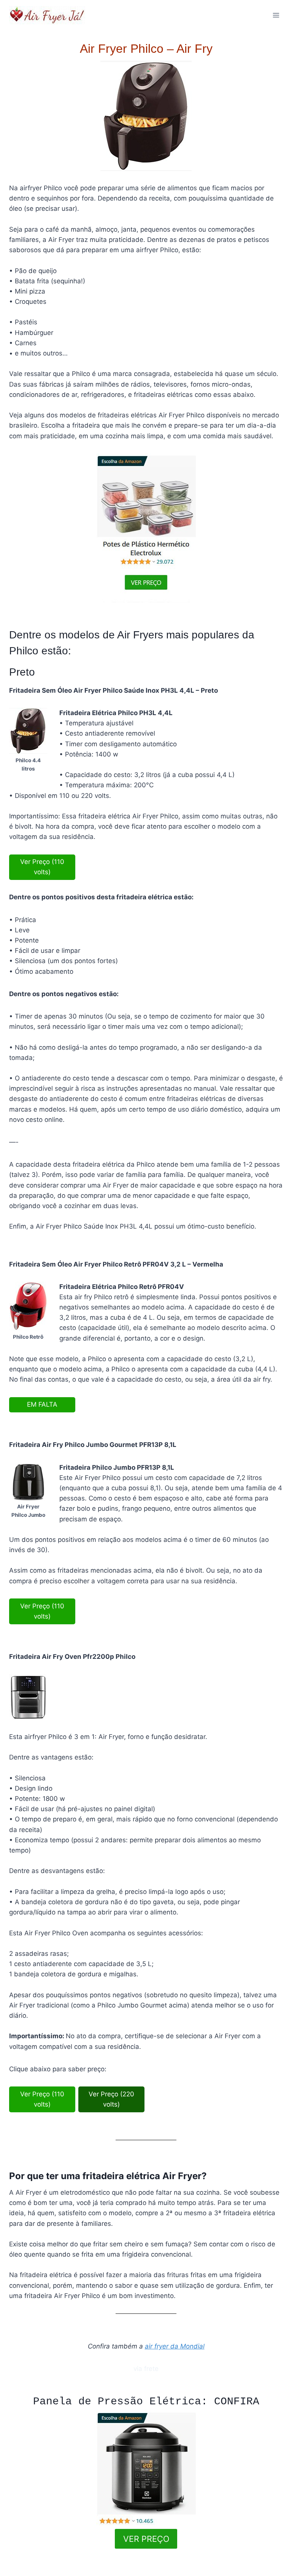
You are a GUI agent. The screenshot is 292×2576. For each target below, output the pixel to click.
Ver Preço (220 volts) (111, 2099)
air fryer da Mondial (175, 2346)
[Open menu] (276, 15)
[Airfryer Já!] (47, 15)
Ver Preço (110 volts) (42, 867)
